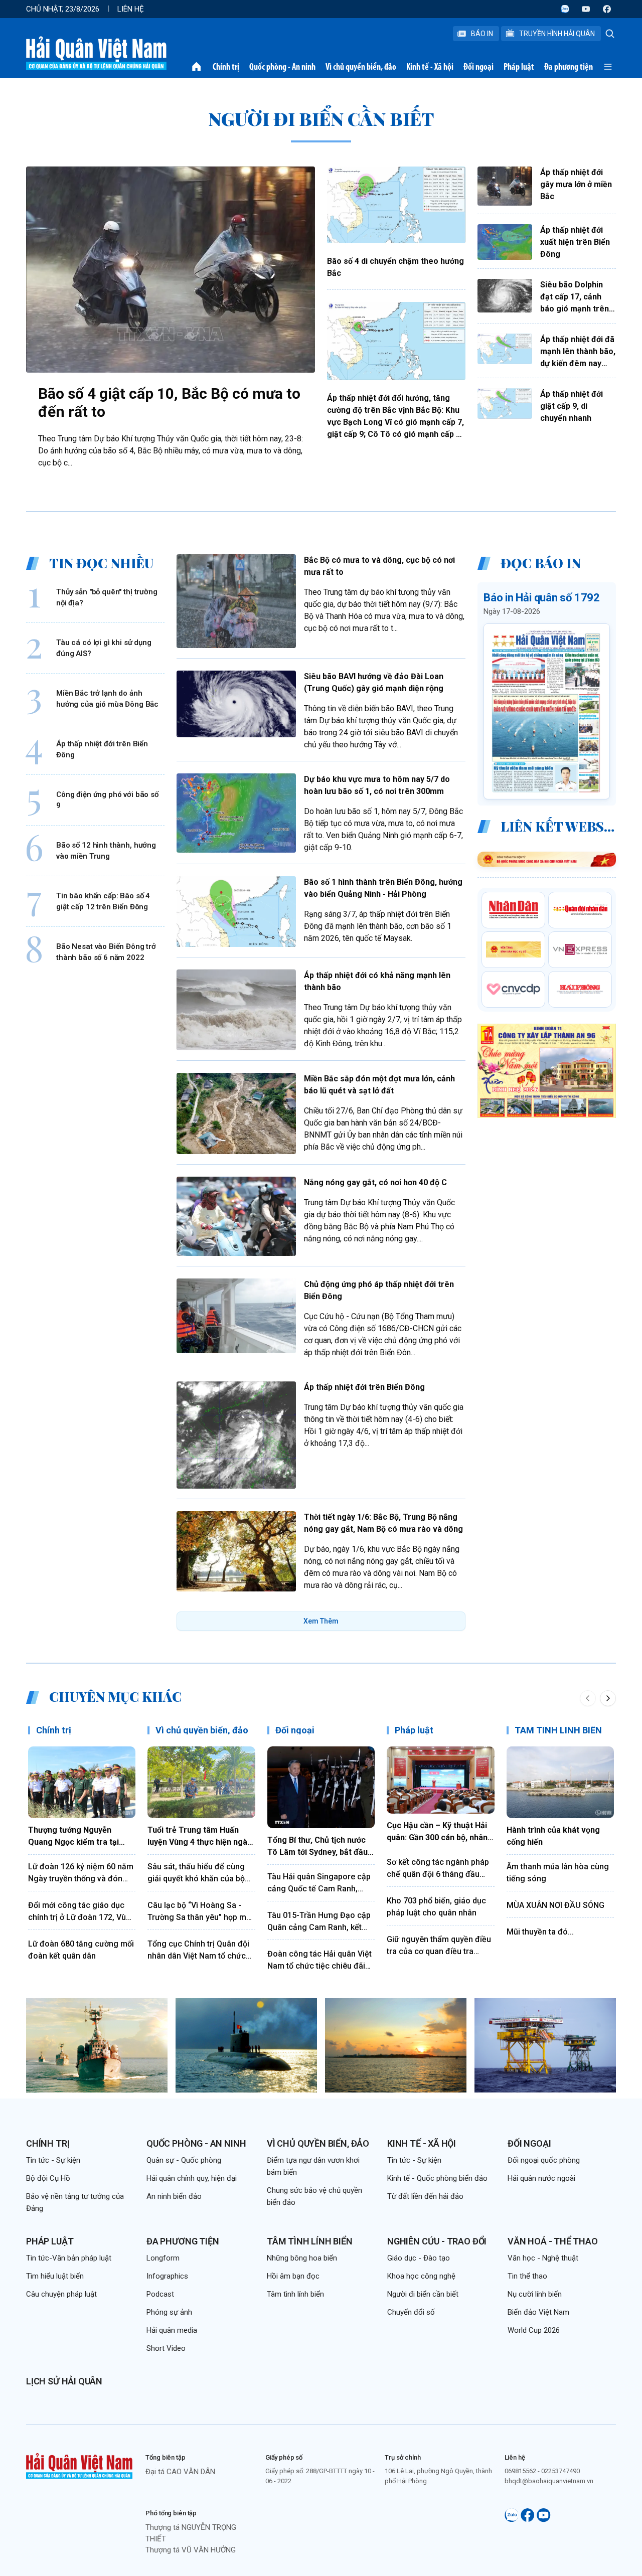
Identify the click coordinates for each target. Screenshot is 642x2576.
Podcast (160, 2294)
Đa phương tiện (569, 67)
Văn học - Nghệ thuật (543, 2258)
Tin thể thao (527, 2276)
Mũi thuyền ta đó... (540, 1932)
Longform (163, 2258)
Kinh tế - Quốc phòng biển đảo (437, 2178)
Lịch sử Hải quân (64, 2381)
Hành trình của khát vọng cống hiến (553, 1836)
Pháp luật (519, 67)
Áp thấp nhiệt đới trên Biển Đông (102, 749)
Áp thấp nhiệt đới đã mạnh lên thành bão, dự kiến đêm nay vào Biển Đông (578, 352)
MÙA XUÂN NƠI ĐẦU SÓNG (555, 1905)
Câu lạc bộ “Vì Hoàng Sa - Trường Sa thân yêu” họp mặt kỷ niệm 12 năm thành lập (200, 1912)
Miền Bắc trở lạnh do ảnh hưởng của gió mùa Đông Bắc (107, 698)
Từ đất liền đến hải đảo (425, 2196)
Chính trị (226, 67)
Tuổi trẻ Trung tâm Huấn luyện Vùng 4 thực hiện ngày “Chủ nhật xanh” (199, 1837)
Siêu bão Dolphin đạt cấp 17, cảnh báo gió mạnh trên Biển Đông (575, 297)
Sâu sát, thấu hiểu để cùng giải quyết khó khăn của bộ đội (196, 1873)
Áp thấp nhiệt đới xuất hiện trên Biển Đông (575, 242)
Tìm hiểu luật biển (55, 2276)
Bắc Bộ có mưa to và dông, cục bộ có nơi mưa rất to (379, 566)
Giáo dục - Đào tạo (419, 2258)
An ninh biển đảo (174, 2196)
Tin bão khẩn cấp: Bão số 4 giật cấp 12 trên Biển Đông (103, 901)
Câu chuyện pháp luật (61, 2294)
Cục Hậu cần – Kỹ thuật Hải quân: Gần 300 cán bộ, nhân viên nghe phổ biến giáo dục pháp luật (439, 1832)
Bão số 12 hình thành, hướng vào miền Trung (106, 850)
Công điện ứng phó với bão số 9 (107, 800)
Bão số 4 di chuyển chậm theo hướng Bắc (395, 267)
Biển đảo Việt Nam (538, 2312)
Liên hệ (131, 9)
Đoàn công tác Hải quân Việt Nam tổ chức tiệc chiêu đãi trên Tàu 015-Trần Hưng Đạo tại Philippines (319, 1961)
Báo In (482, 34)
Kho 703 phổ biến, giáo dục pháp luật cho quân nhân (436, 1907)
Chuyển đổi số (411, 2312)
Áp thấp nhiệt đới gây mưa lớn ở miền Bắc (576, 184)
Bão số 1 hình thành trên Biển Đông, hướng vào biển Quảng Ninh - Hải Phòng (383, 888)
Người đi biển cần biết (423, 2294)
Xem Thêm (321, 1621)
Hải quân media (172, 2330)
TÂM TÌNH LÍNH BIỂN (558, 1730)
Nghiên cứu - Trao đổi (437, 2241)
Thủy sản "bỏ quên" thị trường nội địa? (107, 597)
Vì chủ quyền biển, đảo (361, 67)
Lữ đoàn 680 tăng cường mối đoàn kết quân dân (81, 1950)
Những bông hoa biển (302, 2258)
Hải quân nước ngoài (541, 2178)
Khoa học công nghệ (421, 2276)
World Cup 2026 (534, 2330)
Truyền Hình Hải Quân (557, 34)
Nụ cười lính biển (535, 2294)
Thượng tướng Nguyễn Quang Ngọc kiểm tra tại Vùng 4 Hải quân (73, 1837)
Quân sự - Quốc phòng (184, 2160)
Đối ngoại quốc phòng (544, 2160)
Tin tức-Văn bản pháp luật (69, 2258)
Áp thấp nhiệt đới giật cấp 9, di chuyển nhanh (572, 406)
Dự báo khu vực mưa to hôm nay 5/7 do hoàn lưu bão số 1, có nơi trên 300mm (377, 785)
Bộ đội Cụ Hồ (48, 2178)
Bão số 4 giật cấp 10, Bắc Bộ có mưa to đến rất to (169, 402)
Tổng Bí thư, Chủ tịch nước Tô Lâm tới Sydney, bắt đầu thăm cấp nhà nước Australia (321, 1847)
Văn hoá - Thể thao (553, 2241)
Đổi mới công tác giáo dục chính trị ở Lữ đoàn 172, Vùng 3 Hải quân (82, 1912)
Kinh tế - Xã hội (430, 67)
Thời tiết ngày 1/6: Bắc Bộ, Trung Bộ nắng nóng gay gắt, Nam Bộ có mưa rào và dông (383, 1523)
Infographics (167, 2276)
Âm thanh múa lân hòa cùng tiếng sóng (558, 1873)
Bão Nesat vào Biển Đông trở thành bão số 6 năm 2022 (106, 952)
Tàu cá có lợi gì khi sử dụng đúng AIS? (104, 648)
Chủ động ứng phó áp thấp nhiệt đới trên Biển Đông (379, 1290)
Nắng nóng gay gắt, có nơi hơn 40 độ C (375, 1182)
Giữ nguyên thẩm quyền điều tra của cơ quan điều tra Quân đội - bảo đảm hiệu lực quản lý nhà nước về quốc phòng (439, 1946)
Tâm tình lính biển (310, 2241)
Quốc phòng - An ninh (282, 67)
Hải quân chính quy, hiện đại (192, 2178)
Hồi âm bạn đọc (293, 2276)
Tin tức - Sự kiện (53, 2160)
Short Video (166, 2348)
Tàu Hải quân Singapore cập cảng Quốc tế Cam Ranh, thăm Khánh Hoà (319, 1883)
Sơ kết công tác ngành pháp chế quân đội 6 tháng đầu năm (438, 1869)
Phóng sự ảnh (169, 2312)
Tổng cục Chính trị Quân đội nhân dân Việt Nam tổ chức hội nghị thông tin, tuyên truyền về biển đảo (198, 1951)
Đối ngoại (478, 67)
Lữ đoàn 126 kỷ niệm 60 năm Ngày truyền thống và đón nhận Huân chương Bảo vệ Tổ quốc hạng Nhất (81, 1873)
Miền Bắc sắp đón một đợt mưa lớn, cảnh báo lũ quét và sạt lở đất (379, 1085)
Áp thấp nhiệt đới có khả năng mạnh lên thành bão (377, 981)
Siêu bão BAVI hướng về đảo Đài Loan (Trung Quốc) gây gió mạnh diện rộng (374, 682)
